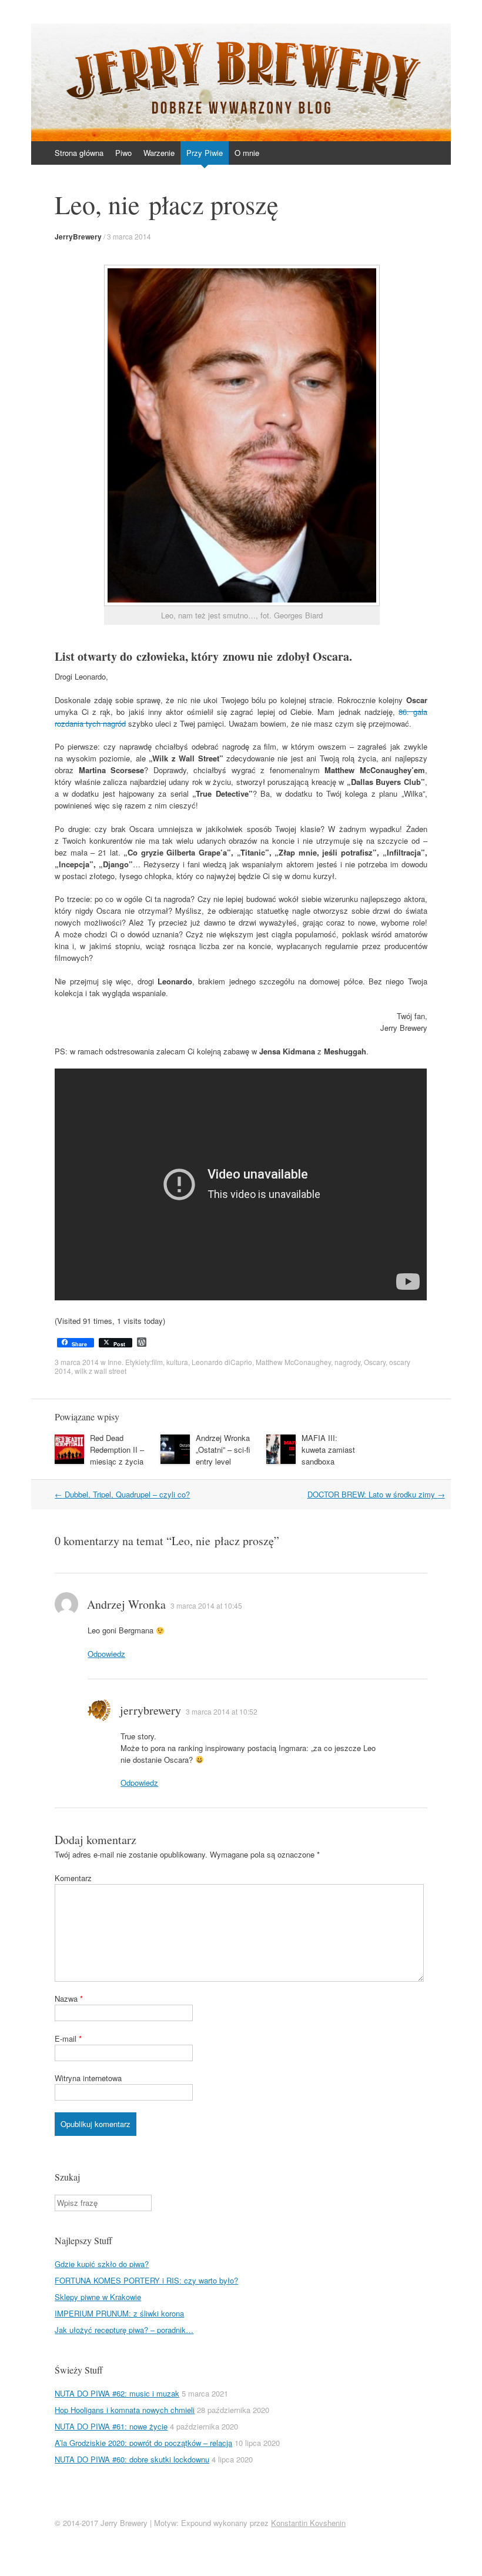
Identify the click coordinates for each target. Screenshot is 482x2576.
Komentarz (73, 1878)
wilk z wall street (101, 1371)
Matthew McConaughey (293, 1362)
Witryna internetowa (88, 2078)
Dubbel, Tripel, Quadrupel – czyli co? (122, 1494)
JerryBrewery (78, 237)
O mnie (247, 153)
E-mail (68, 2038)
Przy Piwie (205, 153)
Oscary (375, 1362)
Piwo (123, 153)
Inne (115, 1362)
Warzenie (159, 153)
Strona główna (79, 153)
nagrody (347, 1362)
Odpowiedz (106, 1654)
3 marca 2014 (129, 236)
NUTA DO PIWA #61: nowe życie (111, 2426)
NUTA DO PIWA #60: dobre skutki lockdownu (132, 2459)
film (157, 1362)
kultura (177, 1362)
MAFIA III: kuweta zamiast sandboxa (328, 1450)
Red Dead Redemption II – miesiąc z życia (117, 1450)
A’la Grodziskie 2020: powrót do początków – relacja (143, 2443)
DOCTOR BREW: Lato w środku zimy (376, 1494)
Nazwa (69, 1998)
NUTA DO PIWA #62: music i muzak (117, 2393)
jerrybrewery (150, 1710)
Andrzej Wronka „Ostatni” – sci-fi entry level (223, 1450)
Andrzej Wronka (126, 1604)
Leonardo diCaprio (222, 1362)
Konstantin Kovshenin (308, 2523)
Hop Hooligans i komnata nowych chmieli (125, 2410)
